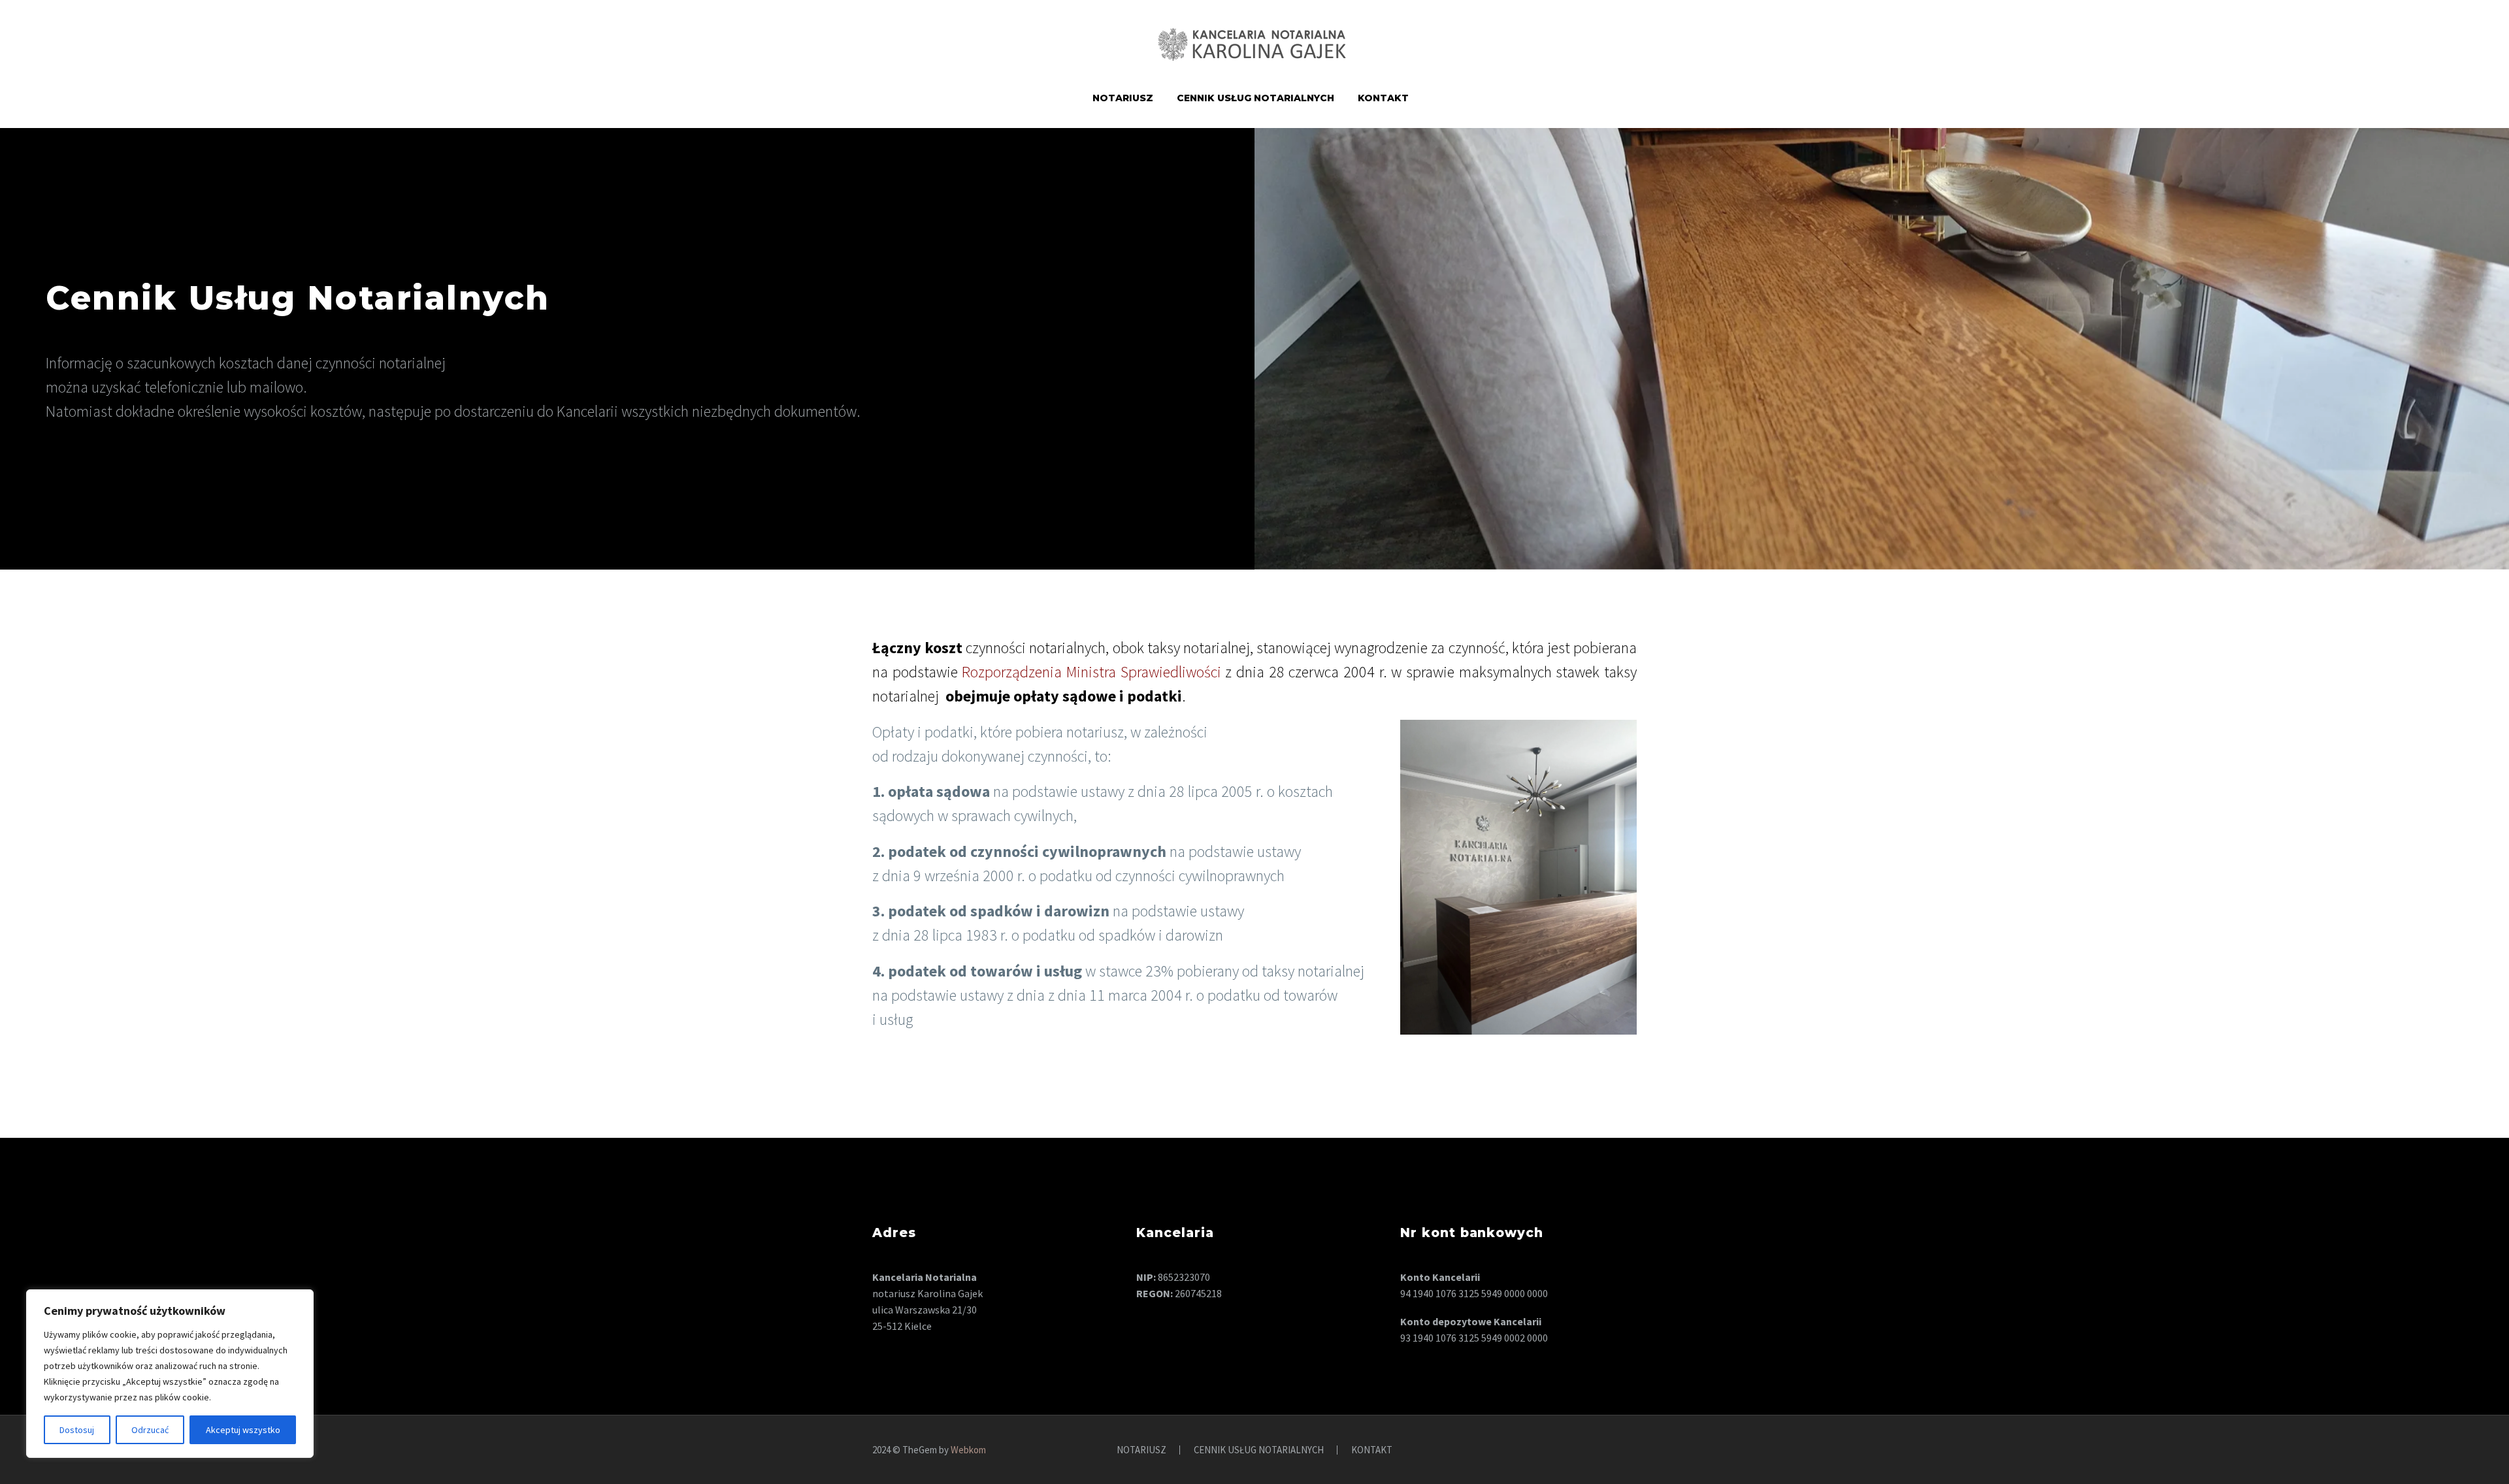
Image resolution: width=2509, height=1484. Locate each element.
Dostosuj (77, 1430)
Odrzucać (150, 1430)
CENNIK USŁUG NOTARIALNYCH (1255, 98)
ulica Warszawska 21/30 (925, 1310)
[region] (170, 1374)
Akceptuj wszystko (243, 1430)
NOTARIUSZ (1123, 98)
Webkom (968, 1450)
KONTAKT (1383, 98)
